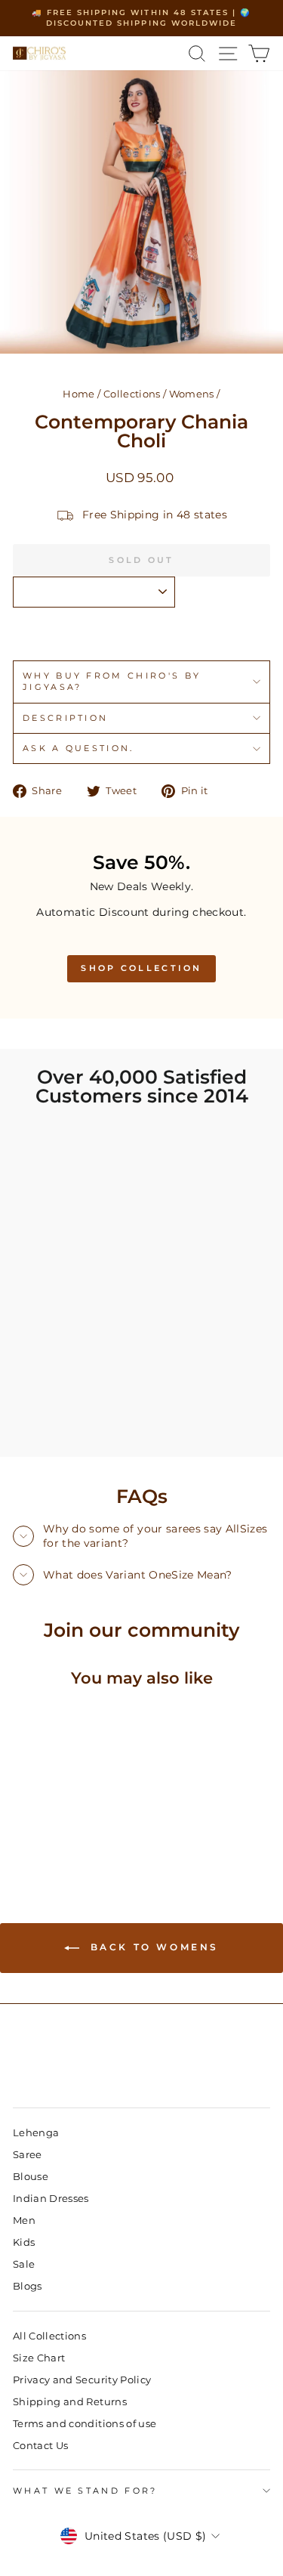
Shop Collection (141, 968)
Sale (24, 2264)
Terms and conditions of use (85, 2424)
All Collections (49, 2336)
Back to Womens (152, 1947)
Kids (24, 2242)
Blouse (31, 2177)
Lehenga (36, 2133)
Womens (192, 394)
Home (78, 394)
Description (65, 718)
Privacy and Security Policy (82, 2380)
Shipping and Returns (70, 2402)
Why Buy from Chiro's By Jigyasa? (112, 681)
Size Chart (39, 2358)
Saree (28, 2155)
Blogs (28, 2286)
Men (24, 2220)
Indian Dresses (51, 2199)
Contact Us (40, 2446)
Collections (132, 394)
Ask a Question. (78, 748)
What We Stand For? (85, 2491)
